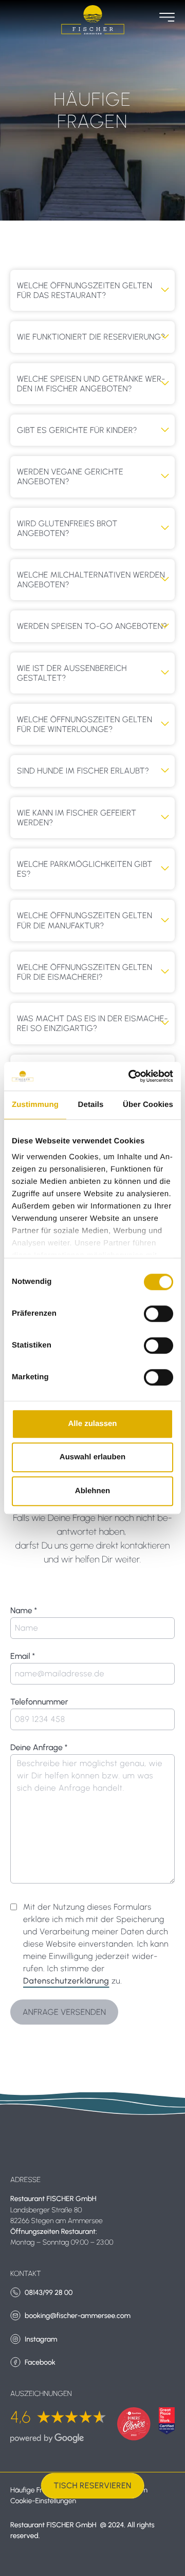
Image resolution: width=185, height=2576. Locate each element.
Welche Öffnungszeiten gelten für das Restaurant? (85, 290)
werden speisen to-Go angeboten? (92, 626)
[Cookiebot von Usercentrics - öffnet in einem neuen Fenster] (131, 1076)
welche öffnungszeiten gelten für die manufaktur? (85, 920)
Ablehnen (92, 1491)
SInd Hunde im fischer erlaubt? (83, 771)
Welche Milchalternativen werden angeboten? (91, 580)
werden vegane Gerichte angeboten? (70, 477)
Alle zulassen (92, 1424)
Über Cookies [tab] (148, 1105)
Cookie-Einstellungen (43, 2501)
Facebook (40, 2362)
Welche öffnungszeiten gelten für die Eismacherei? (85, 972)
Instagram (41, 2339)
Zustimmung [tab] (35, 1105)
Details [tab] (91, 1105)
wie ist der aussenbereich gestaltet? (72, 673)
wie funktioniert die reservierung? (91, 337)
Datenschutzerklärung (66, 1981)
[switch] (159, 1314)
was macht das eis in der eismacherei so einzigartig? (92, 1023)
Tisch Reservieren (92, 2485)
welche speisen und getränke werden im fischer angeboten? (91, 384)
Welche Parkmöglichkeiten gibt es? (85, 869)
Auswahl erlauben (92, 1457)
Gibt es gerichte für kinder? (77, 430)
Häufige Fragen (34, 2490)
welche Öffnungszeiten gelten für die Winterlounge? (85, 724)
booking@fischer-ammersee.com (78, 2316)
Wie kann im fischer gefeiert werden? (77, 818)
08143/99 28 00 (49, 2293)
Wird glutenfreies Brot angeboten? (67, 528)
